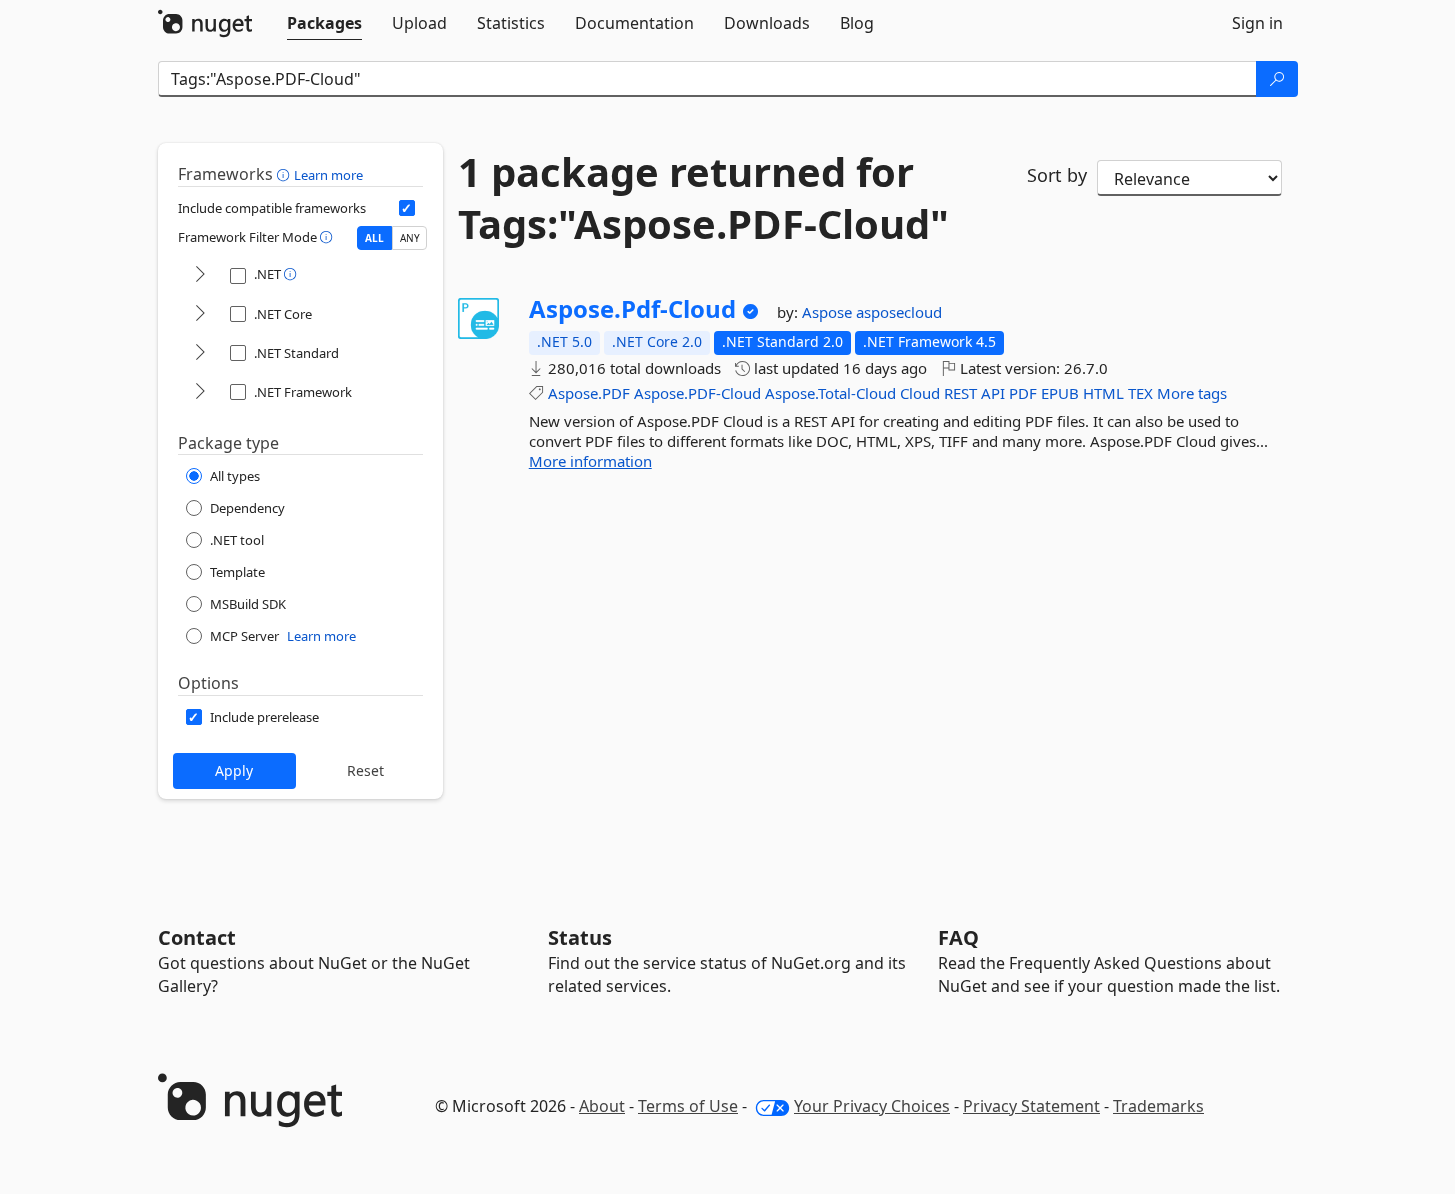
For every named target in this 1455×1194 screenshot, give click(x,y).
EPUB (1060, 393)
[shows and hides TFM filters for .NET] (200, 275)
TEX (1140, 393)
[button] (285, 174)
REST (960, 393)
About (602, 1106)
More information (590, 461)
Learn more (328, 175)
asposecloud (899, 312)
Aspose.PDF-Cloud (697, 393)
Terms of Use (688, 1106)
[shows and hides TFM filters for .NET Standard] (200, 353)
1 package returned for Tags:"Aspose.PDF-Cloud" (703, 198)
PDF (1023, 393)
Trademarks (1158, 1106)
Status (580, 937)
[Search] (1277, 79)
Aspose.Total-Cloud (830, 393)
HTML (1103, 393)
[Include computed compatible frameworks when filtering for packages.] (407, 208)
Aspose (829, 312)
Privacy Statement (1031, 1106)
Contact (197, 937)
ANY (410, 238)
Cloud (920, 393)
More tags (1192, 393)
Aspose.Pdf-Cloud (632, 309)
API (993, 393)
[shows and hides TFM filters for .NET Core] (200, 314)
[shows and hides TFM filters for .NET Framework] (200, 392)
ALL (374, 238)
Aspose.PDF (589, 393)
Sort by (1057, 175)
